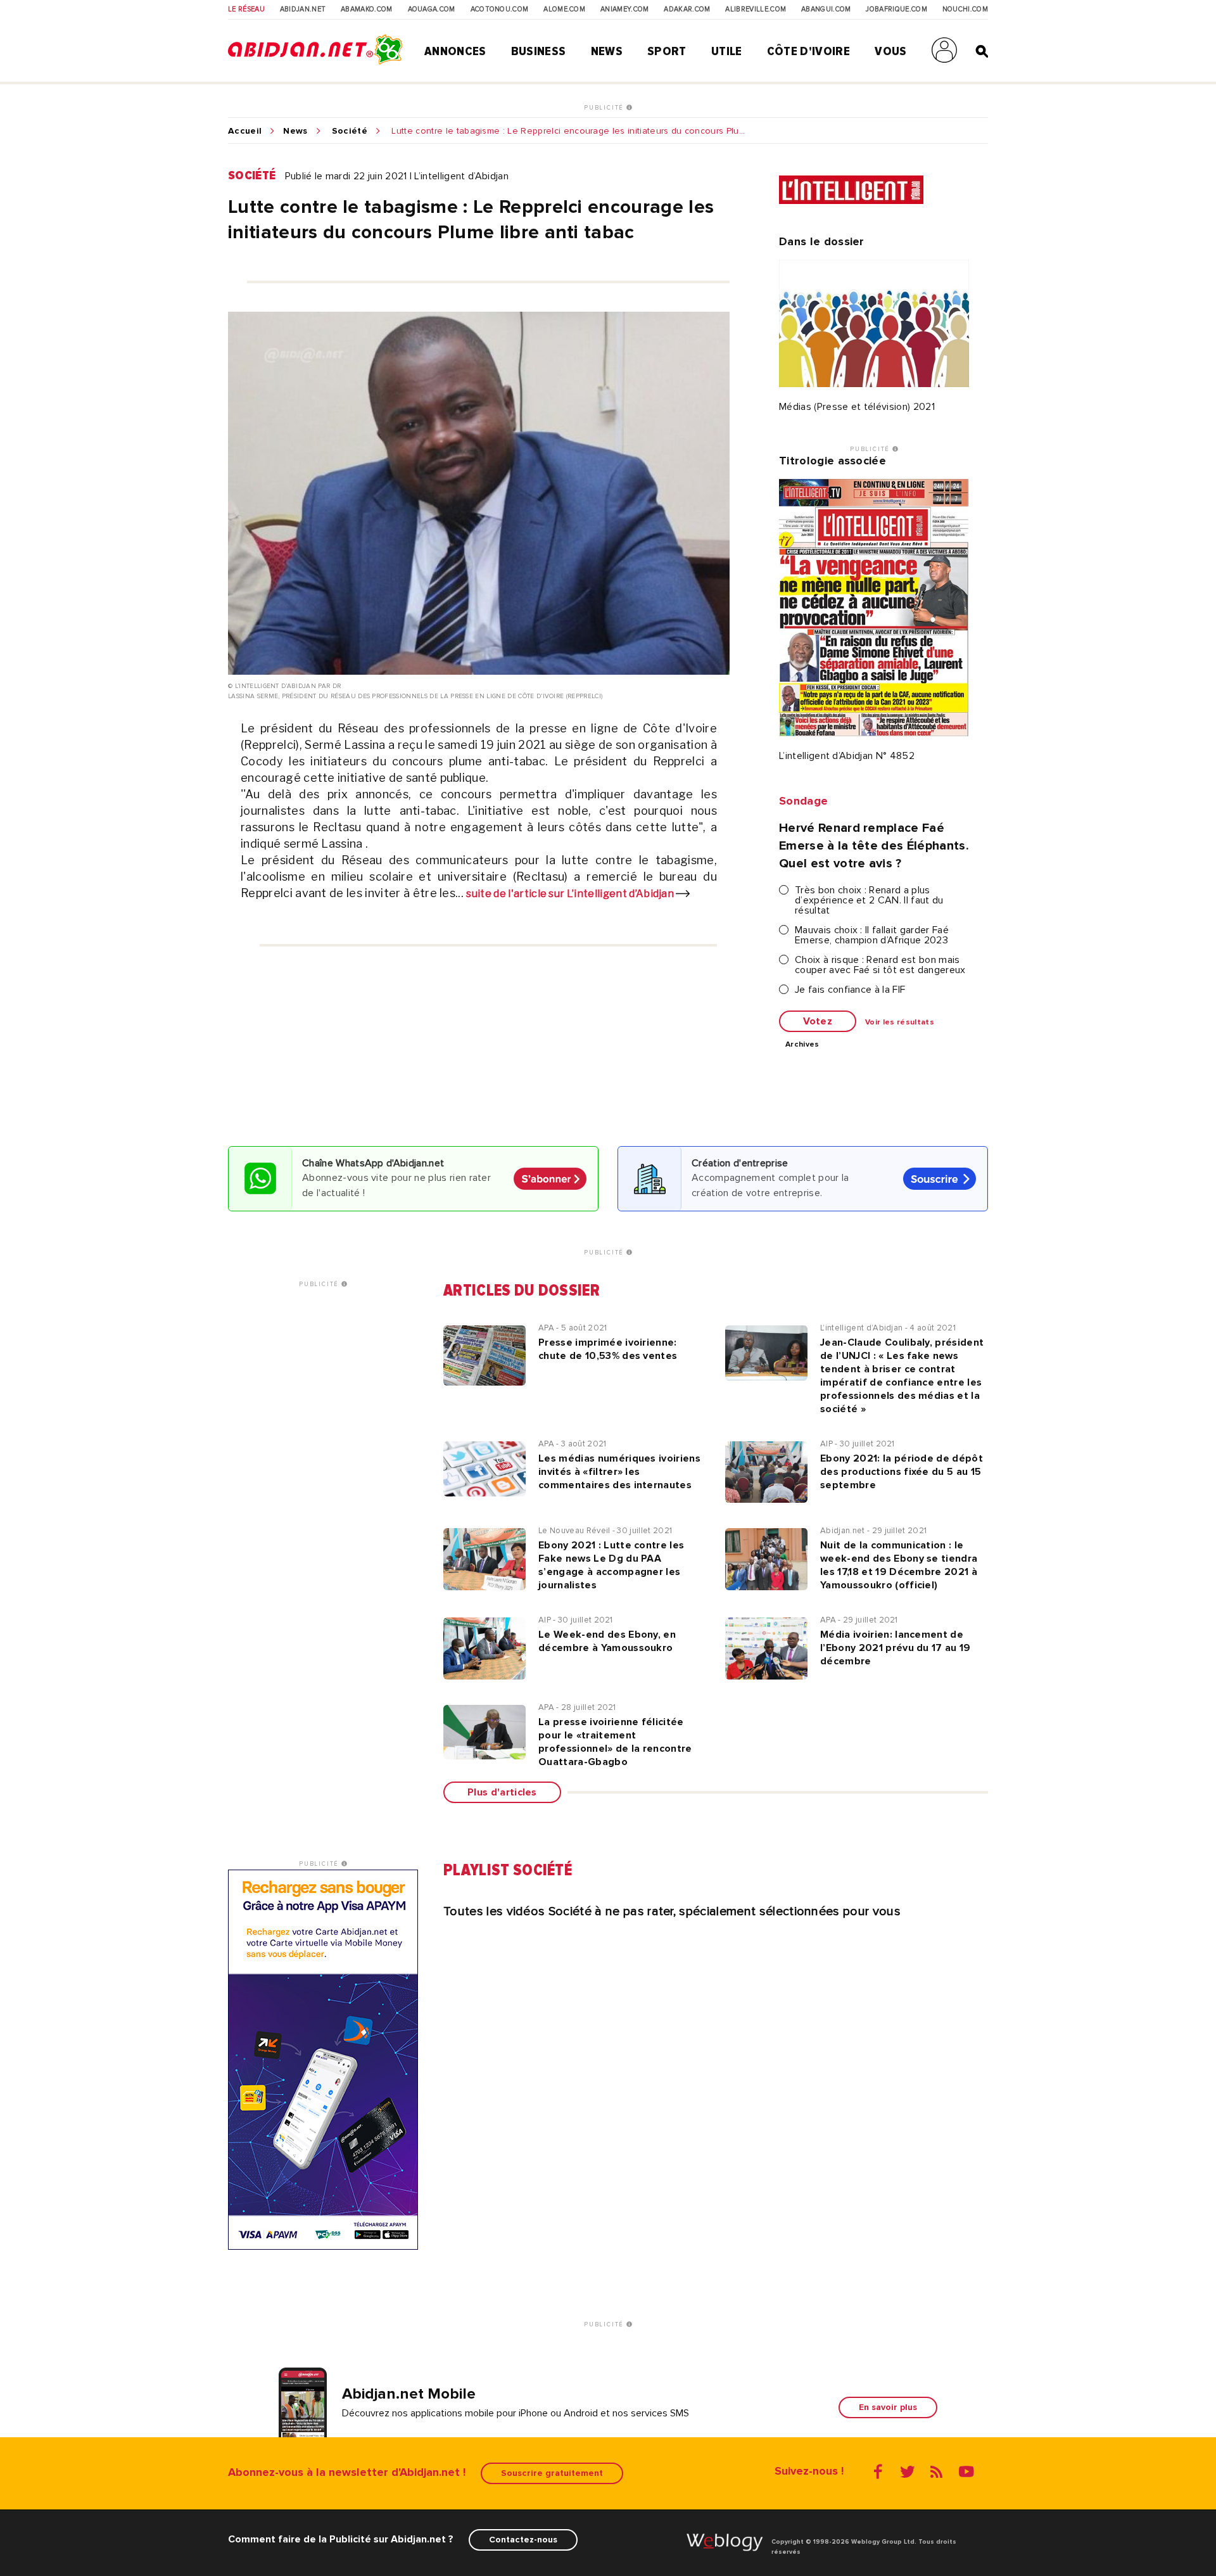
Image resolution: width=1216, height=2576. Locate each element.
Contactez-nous (523, 2540)
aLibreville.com (756, 10)
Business (539, 51)
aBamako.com (367, 10)
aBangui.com (826, 10)
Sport (667, 51)
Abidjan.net (303, 10)
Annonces (455, 51)
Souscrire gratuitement (552, 2473)
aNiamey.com (625, 10)
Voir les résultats (900, 1023)
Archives (802, 1045)
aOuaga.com (432, 10)
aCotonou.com (500, 10)
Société (350, 131)
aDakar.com (687, 10)
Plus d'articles (502, 1792)
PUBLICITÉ (605, 108)
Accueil (245, 131)
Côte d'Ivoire (808, 51)
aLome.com (564, 10)
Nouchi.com (965, 10)
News (607, 51)
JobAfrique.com (896, 10)
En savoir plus (888, 2407)
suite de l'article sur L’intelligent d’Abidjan (571, 894)
